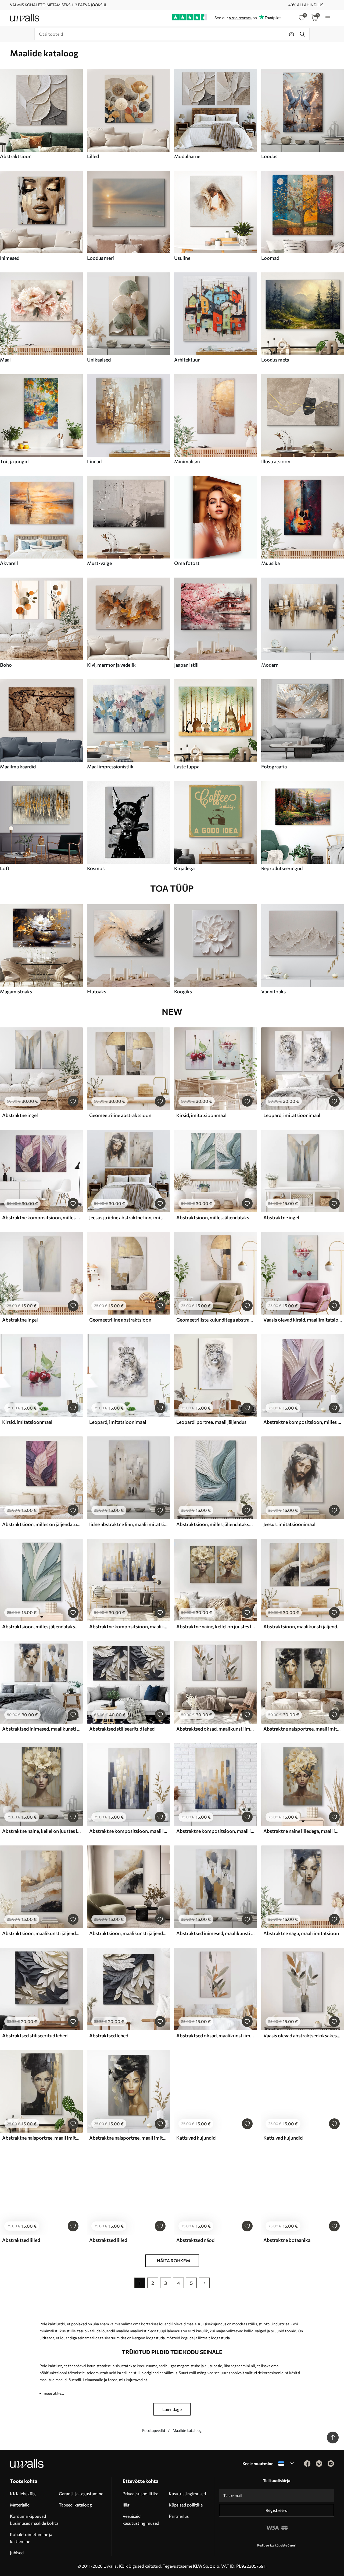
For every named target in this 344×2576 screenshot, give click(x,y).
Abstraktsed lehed (109, 2035)
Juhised (17, 2553)
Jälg (126, 2505)
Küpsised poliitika (186, 2505)
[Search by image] (292, 34)
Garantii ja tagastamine (81, 2493)
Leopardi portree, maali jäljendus (211, 1422)
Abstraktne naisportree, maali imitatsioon (303, 1729)
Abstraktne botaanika (287, 2240)
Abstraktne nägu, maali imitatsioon (301, 1933)
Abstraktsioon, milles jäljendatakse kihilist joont (216, 1524)
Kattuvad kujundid (196, 2138)
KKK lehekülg (23, 2493)
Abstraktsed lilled (21, 2240)
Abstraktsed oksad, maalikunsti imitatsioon (216, 1729)
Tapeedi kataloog (75, 2505)
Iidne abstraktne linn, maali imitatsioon (128, 1524)
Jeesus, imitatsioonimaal (289, 1524)
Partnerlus (179, 2516)
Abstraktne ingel (20, 1115)
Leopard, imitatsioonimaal (292, 1115)
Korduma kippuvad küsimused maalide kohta (34, 2520)
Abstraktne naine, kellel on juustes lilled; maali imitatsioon (216, 1626)
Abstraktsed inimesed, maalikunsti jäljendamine (41, 1729)
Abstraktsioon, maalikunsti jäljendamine (303, 1626)
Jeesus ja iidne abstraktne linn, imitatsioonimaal (128, 1217)
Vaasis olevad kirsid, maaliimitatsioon (303, 1320)
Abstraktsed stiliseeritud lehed (122, 1729)
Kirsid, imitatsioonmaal (201, 1115)
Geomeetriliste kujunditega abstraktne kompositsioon (216, 1320)
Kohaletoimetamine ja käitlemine (31, 2538)
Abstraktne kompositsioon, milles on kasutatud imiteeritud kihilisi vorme (41, 1217)
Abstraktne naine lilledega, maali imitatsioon (303, 1831)
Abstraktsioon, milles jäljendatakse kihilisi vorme (216, 1217)
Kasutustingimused (187, 2493)
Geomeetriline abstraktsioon (120, 1115)
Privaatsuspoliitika (140, 2493)
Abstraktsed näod (195, 2240)
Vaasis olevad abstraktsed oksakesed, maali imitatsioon (303, 2035)
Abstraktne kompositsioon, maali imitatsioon (128, 1626)
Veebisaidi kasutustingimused (141, 2520)
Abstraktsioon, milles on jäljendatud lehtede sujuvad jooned (41, 1524)
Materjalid (20, 2505)
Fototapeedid (154, 2430)
